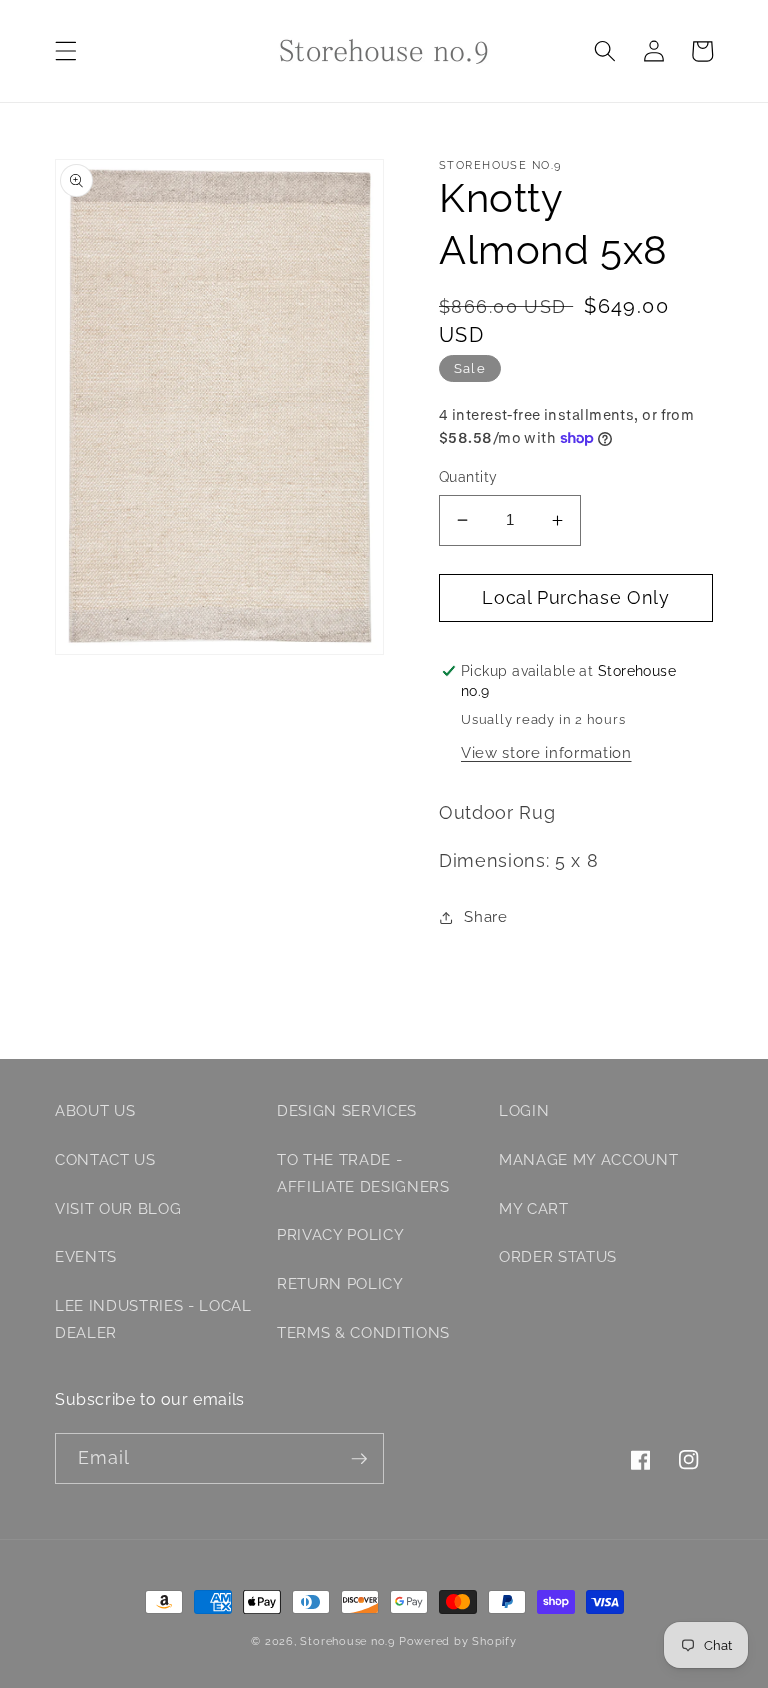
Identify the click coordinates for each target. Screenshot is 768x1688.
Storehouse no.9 (347, 1641)
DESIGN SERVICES (347, 1111)
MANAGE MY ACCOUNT (588, 1160)
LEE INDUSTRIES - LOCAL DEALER (153, 1319)
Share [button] (485, 917)
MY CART (534, 1209)
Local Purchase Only (576, 597)
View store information (546, 753)
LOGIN (524, 1111)
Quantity (468, 477)
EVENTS (86, 1257)
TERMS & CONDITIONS (363, 1333)
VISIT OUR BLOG (118, 1209)
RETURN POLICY (340, 1284)
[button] (66, 51)
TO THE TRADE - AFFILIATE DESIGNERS (363, 1173)
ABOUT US (95, 1111)
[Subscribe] (359, 1459)
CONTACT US (105, 1160)
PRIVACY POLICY (340, 1235)
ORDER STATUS (558, 1257)
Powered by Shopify (458, 1641)
